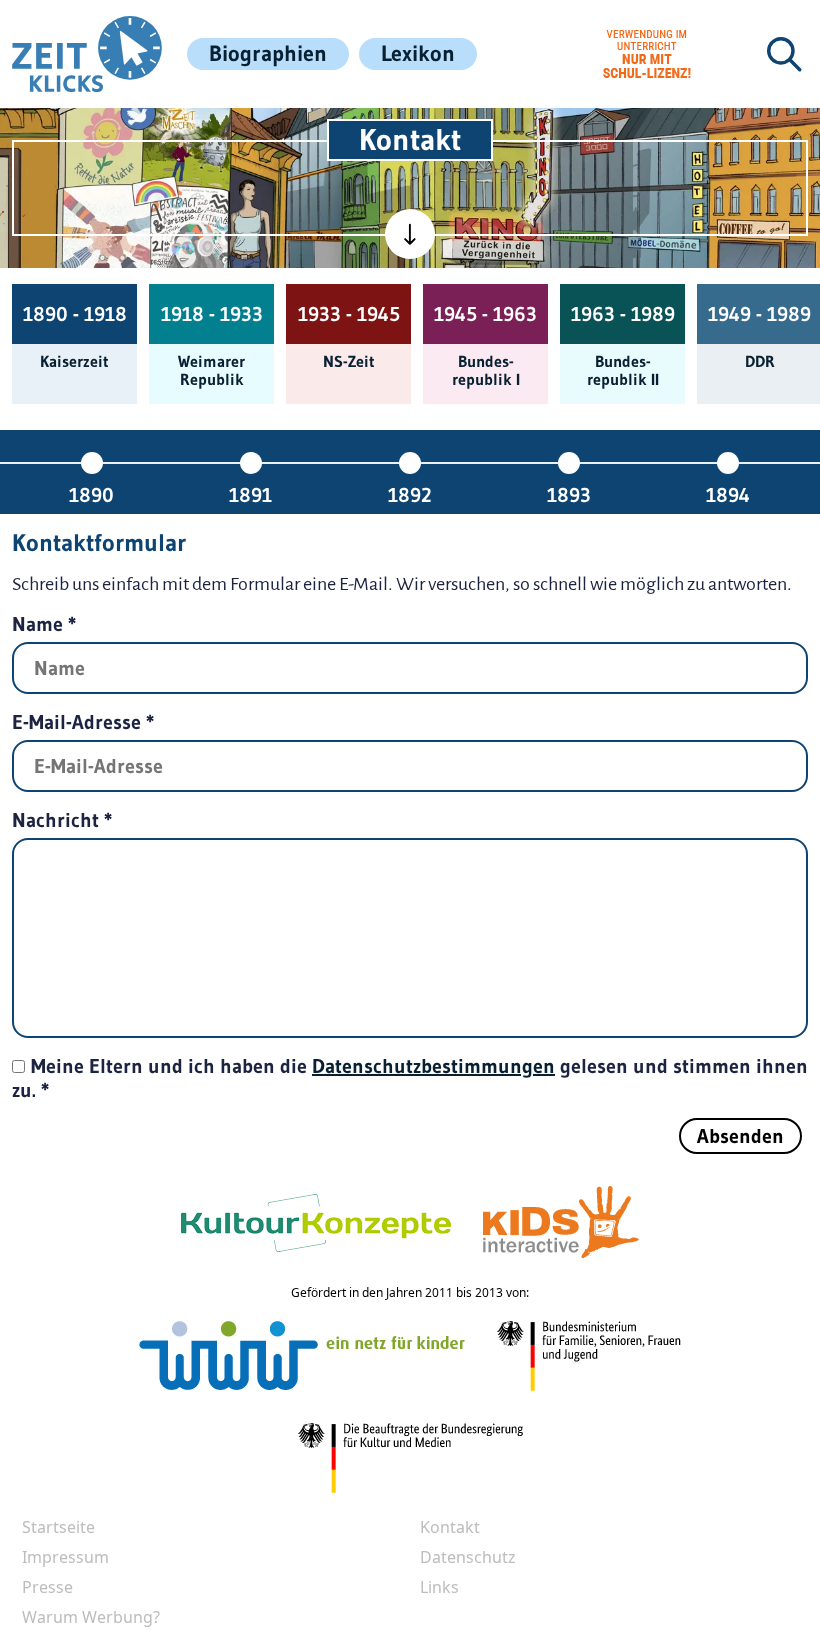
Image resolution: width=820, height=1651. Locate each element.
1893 (569, 494)
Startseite (58, 1527)
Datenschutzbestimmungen (433, 1066)
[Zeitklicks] (87, 54)
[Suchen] (784, 54)
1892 (409, 494)
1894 (728, 494)
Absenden (740, 1136)
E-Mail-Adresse (83, 722)
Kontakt (450, 1527)
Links (439, 1587)
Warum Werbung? (91, 1617)
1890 (91, 494)
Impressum (65, 1557)
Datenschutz (468, 1557)
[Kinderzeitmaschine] (187, 139)
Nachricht (62, 820)
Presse (47, 1587)
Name (44, 624)
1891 (250, 494)
